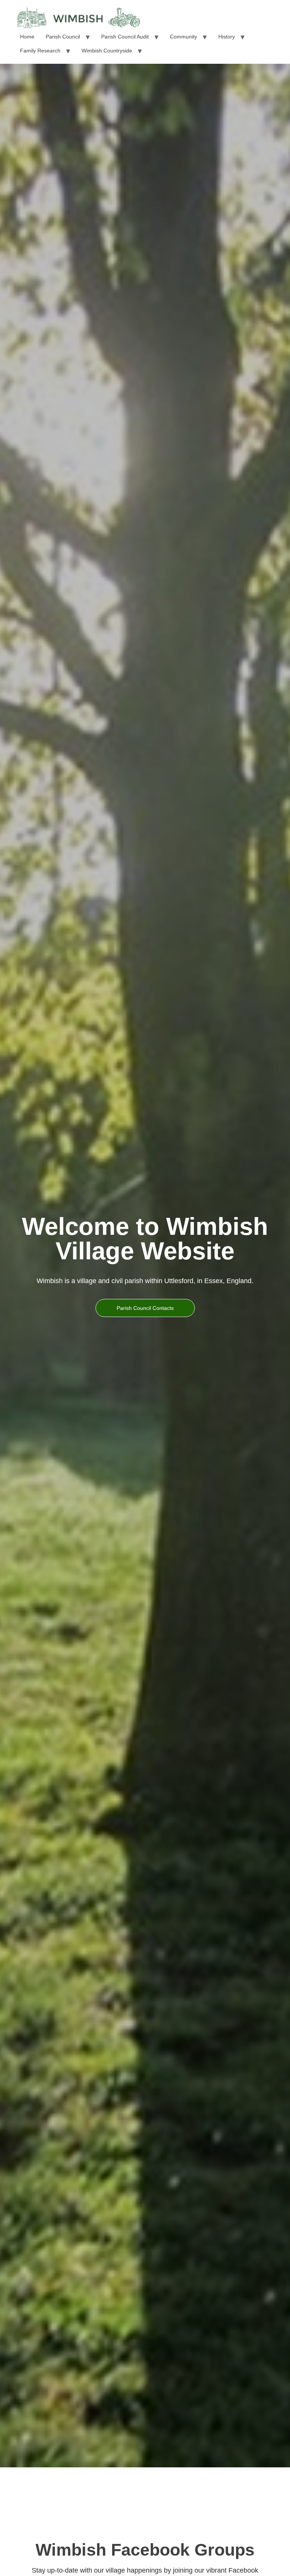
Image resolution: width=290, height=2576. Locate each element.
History (227, 37)
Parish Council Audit (125, 37)
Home (27, 37)
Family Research (40, 51)
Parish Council (63, 37)
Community (184, 37)
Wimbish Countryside (107, 51)
